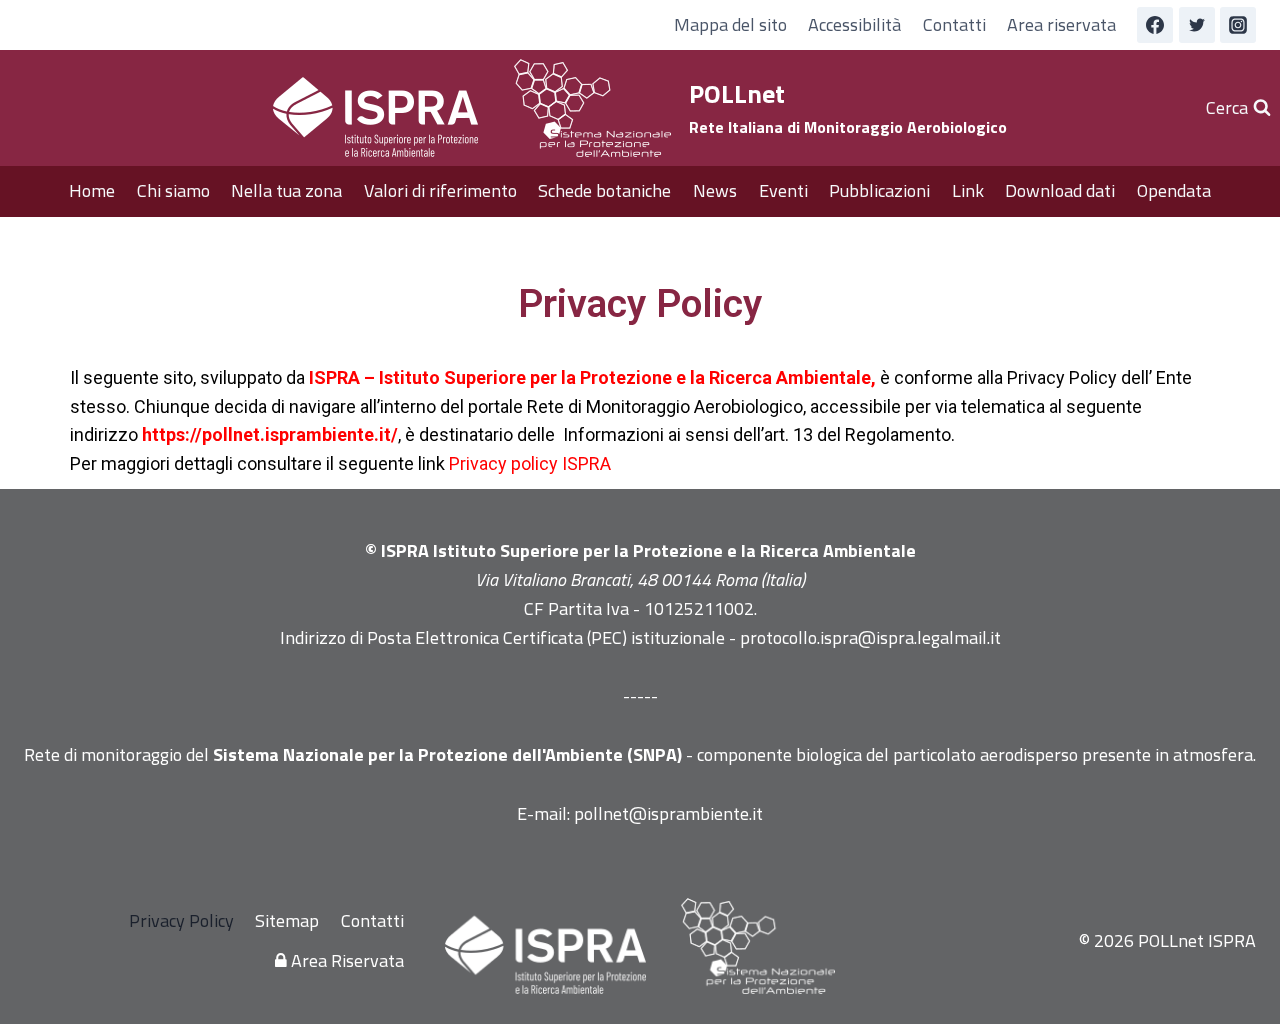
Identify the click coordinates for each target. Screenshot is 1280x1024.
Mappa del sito (730, 24)
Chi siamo (173, 190)
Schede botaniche (604, 190)
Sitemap (287, 920)
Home (92, 190)
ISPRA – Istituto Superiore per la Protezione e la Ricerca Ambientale (590, 377)
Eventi (783, 190)
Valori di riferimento (440, 190)
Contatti (954, 24)
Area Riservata (345, 960)
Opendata (1174, 190)
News (715, 190)
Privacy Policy (181, 920)
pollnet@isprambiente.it (668, 813)
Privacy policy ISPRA (530, 463)
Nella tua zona (286, 190)
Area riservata (1061, 24)
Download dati (1060, 190)
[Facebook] (1155, 25)
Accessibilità (854, 24)
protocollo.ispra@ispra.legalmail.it (870, 637)
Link (968, 190)
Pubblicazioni (879, 190)
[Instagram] (1238, 25)
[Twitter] (1197, 25)
